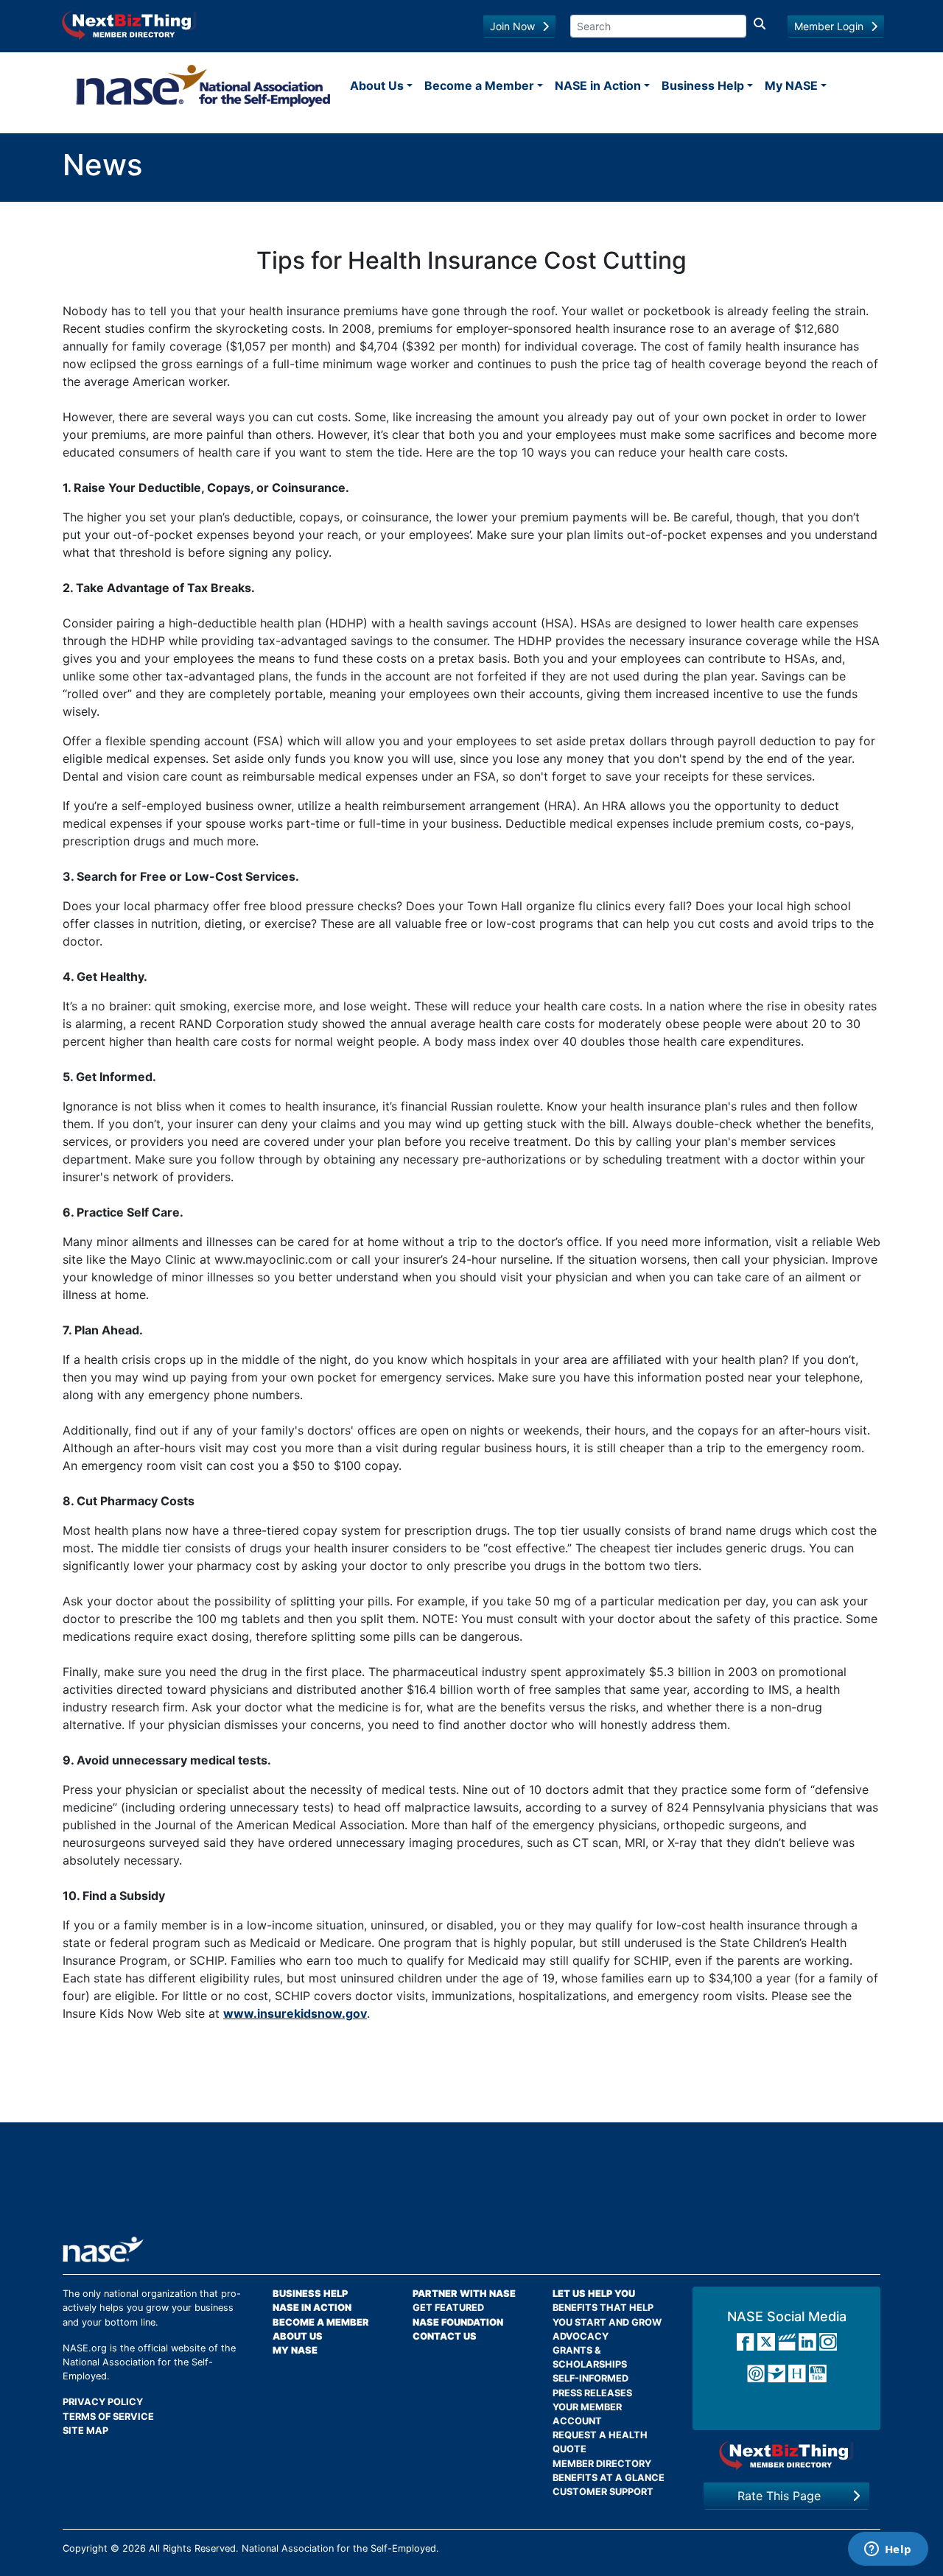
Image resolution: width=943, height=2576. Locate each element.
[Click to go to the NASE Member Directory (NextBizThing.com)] (129, 24)
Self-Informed (590, 2378)
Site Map (85, 2431)
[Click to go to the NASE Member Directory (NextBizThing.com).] (786, 2456)
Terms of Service (108, 2417)
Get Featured (448, 2308)
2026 (134, 2548)
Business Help (703, 85)
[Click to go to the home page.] (203, 85)
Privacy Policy (103, 2402)
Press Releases (592, 2393)
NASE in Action (598, 85)
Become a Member (479, 85)
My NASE (791, 85)
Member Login (829, 26)
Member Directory (602, 2464)
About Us (377, 85)
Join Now (512, 26)
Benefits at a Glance (609, 2478)
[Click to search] (760, 26)
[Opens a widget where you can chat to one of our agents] (888, 2550)
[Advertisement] (471, 2185)
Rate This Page (779, 2496)
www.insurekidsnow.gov (295, 2013)
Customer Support (603, 2492)
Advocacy (581, 2336)
